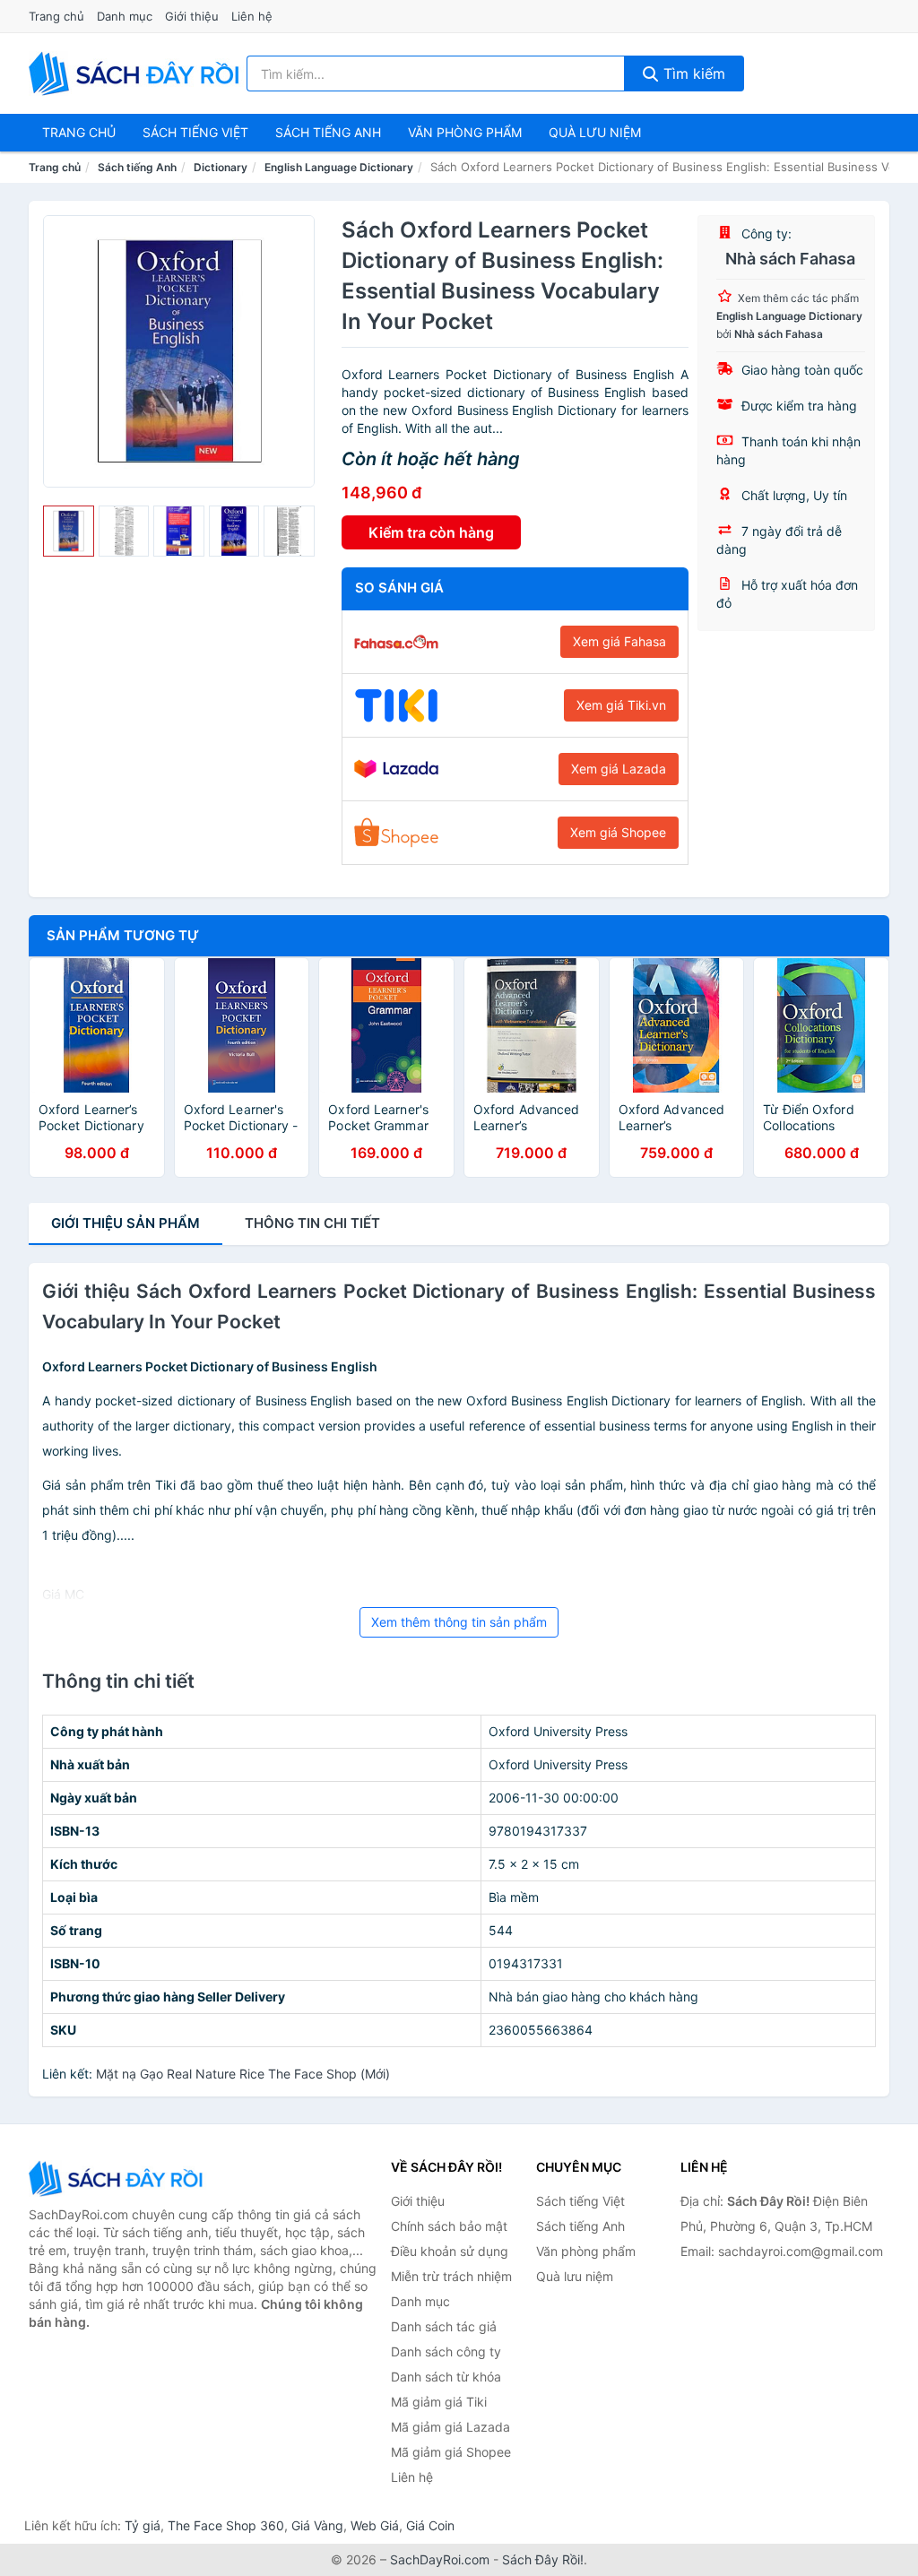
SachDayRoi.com (440, 2559)
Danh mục (125, 16)
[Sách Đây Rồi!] (118, 2178)
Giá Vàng (317, 2525)
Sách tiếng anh (328, 132)
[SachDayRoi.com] (137, 73)
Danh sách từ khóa (446, 2377)
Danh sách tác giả (444, 2326)
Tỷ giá (143, 2525)
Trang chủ (56, 16)
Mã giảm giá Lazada (450, 2427)
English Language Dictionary (339, 167)
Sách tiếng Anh (137, 167)
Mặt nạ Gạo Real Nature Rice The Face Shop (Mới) (243, 2074)
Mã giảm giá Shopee (451, 2452)
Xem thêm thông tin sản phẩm (459, 1622)
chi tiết (312, 1223)
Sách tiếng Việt (580, 2201)
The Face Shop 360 (226, 2525)
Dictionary (221, 167)
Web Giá (375, 2525)
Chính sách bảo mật (449, 2226)
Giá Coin (430, 2525)
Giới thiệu (192, 16)
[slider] (69, 531)
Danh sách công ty (446, 2351)
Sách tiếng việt (195, 132)
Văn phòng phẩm (465, 132)
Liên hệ (252, 16)
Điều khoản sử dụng (450, 2251)
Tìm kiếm (692, 73)
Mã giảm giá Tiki (439, 2402)
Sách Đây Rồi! (543, 2559)
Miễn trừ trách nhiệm (451, 2276)
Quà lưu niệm (595, 132)
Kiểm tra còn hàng (431, 532)
